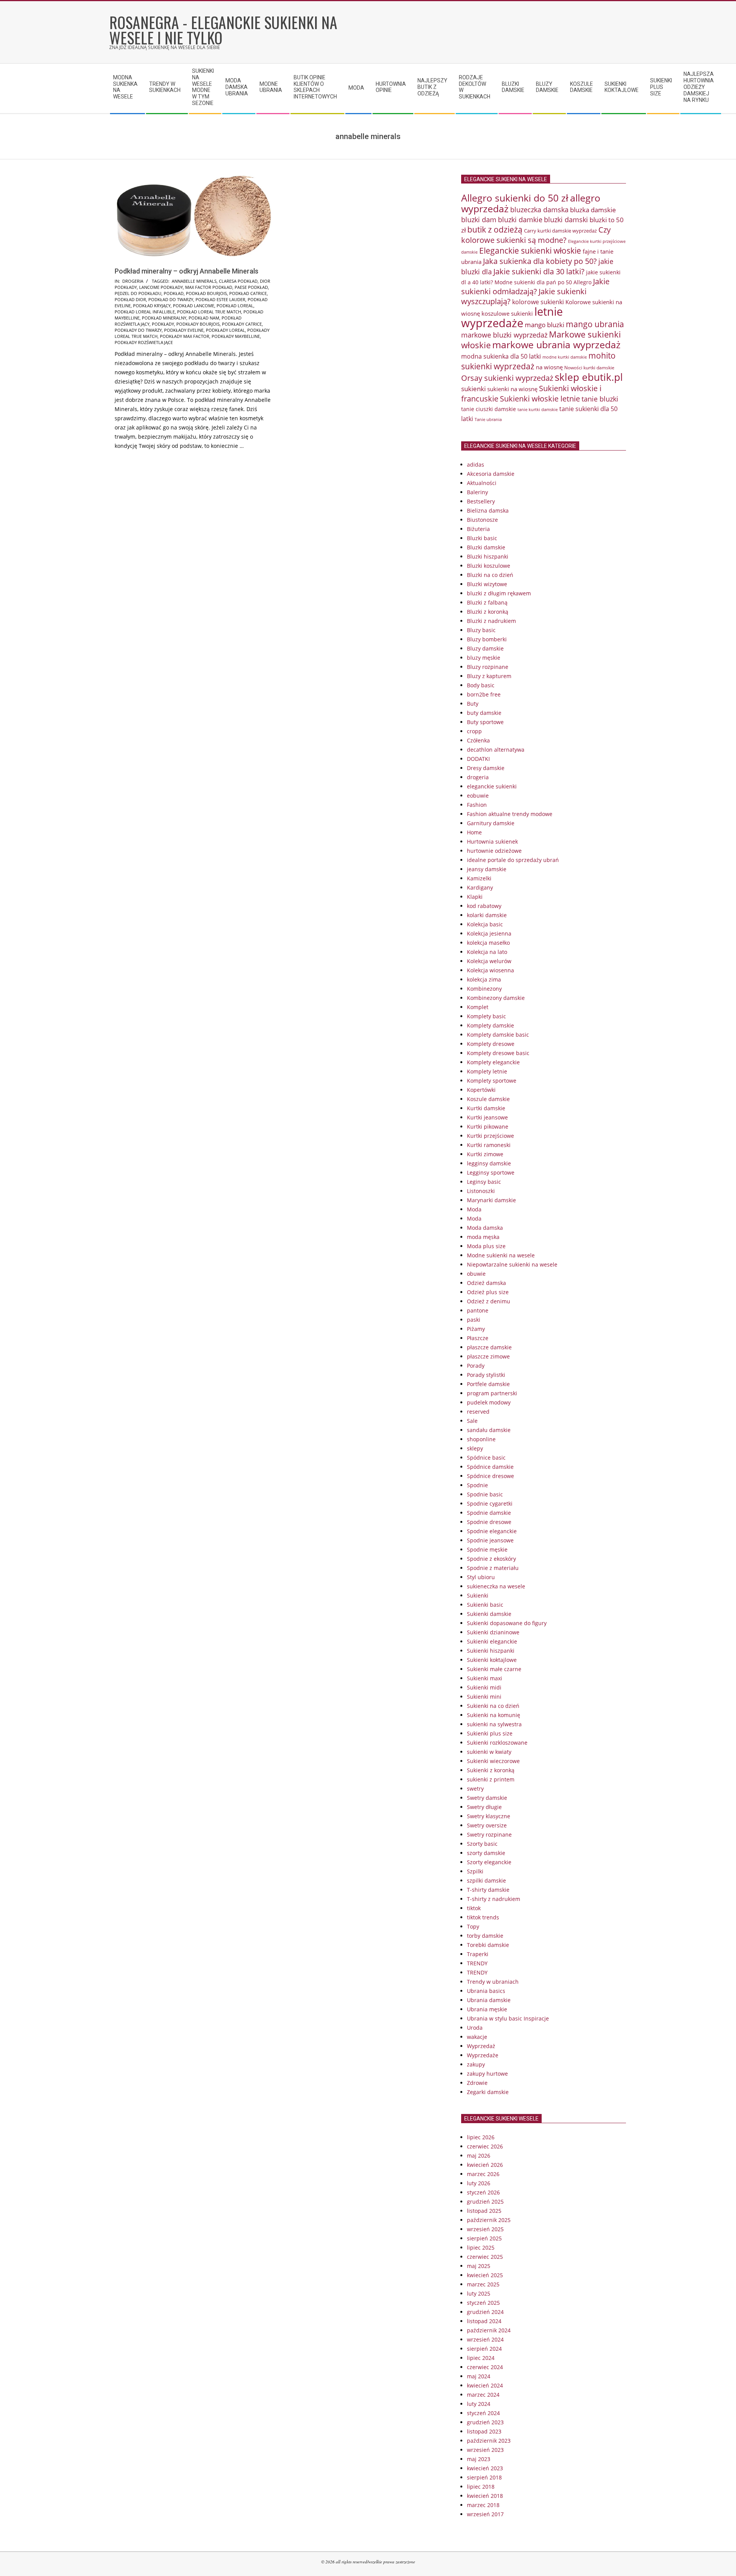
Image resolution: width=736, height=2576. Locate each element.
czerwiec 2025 (485, 2257)
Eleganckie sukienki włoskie (530, 251)
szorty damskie (486, 1853)
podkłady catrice (242, 324)
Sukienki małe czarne (494, 1669)
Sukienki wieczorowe (493, 1761)
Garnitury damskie (491, 823)
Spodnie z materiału (493, 1568)
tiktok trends (483, 1917)
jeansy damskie (487, 869)
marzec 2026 (483, 2174)
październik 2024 (489, 2330)
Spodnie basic (485, 1494)
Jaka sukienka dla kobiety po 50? (540, 261)
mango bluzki (545, 324)
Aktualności (482, 483)
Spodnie (477, 1485)
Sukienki (478, 1595)
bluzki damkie (520, 219)
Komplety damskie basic (498, 1035)
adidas (476, 465)
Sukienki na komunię (494, 1715)
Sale (472, 1421)
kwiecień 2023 (485, 2468)
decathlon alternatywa (496, 750)
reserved (478, 1412)
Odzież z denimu (489, 1301)
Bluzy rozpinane (488, 667)
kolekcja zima (484, 979)
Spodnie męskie (487, 1549)
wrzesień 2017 (485, 2514)
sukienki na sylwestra (494, 1724)
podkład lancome (194, 306)
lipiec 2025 (481, 2247)
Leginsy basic (484, 1182)
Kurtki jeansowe (487, 1117)
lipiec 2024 (481, 2358)
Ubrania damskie (489, 2000)
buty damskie (484, 713)
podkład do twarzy (171, 299)
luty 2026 (479, 2183)
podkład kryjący (152, 306)
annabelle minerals (194, 281)
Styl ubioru (481, 1577)
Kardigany (480, 887)
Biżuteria (478, 529)
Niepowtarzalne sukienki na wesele (512, 1264)
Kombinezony (484, 989)
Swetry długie (484, 1807)
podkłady (163, 324)
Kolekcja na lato (487, 952)
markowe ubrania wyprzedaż (556, 345)
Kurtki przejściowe (490, 1136)
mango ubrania (595, 324)
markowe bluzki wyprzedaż (504, 335)
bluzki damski (566, 220)
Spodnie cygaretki (490, 1503)
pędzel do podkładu (138, 293)
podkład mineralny (164, 318)
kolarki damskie (487, 915)
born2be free (484, 694)
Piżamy (476, 1329)
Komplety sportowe (492, 1081)
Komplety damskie (490, 1025)
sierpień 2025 (484, 2238)
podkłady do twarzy (138, 330)
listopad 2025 (484, 2211)
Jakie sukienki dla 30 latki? (539, 271)
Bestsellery (481, 501)
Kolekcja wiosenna (490, 970)
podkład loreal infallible (145, 312)
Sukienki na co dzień (493, 1706)
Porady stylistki (486, 1375)
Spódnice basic (486, 1458)
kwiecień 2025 (485, 2275)
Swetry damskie (487, 1798)
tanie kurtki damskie (538, 409)
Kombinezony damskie (496, 998)
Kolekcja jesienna (489, 933)
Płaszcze (478, 1338)
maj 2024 (479, 2376)
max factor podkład (209, 287)
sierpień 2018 (484, 2477)
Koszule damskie (488, 1099)
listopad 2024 (484, 2321)
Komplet (478, 1007)
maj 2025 (479, 2266)
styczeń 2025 (483, 2303)
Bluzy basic (481, 630)
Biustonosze (482, 520)
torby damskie (485, 1936)
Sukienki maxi (485, 1678)
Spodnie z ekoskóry (491, 1559)
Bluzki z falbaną (487, 602)
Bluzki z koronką (488, 612)
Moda (474, 1209)
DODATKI (478, 759)
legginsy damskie (489, 1163)
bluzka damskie (593, 210)
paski (474, 1320)
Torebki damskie (488, 1945)
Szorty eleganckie (489, 1862)
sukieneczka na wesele (496, 1586)
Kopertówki (481, 1090)
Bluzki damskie (486, 547)
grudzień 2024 (485, 2312)
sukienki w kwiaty (489, 1752)
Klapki (475, 897)
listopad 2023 (484, 2431)
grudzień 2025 (485, 2202)
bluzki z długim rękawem (499, 593)
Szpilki (475, 1871)
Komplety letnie (487, 1071)
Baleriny (477, 492)
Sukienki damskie (489, 1614)
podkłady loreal (225, 330)
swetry (475, 1789)
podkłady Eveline (184, 330)
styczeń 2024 (483, 2413)
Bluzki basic (482, 538)
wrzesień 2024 (485, 2339)
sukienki (473, 389)
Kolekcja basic (485, 924)
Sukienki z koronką (491, 1770)
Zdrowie (477, 2083)
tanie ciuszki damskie (489, 409)
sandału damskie (489, 1430)
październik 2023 (489, 2441)
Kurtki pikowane (488, 1127)
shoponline (481, 1439)
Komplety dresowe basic (498, 1053)
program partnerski (492, 1393)
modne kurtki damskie (565, 357)
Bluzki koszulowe (489, 566)
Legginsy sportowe (491, 1172)
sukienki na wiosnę (512, 389)
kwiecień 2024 (485, 2385)
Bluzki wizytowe (487, 584)
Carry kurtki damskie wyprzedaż (560, 231)
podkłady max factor (185, 336)
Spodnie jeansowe (490, 1540)
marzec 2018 (483, 2505)
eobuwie (478, 796)
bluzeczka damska (539, 210)
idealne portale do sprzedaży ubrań (513, 860)
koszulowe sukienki (507, 313)
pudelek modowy (489, 1402)
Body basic (481, 685)
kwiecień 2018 (485, 2496)
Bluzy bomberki (487, 639)
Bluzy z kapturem (489, 676)
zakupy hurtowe (487, 2074)
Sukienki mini (484, 1697)
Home (474, 832)
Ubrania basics (486, 1991)
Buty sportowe (485, 722)
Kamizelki (479, 878)
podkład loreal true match (209, 312)
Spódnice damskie (490, 1467)
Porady (476, 1366)
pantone (478, 1310)
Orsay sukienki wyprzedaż (507, 378)
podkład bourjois (206, 293)
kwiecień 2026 (485, 2165)
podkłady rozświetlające (144, 342)
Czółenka (478, 740)
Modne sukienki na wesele (501, 1255)
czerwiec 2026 (485, 2146)
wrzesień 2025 (485, 2229)
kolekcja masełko (488, 943)
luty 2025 (479, 2293)
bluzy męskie (484, 658)
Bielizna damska (488, 510)
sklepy (475, 1448)
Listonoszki (481, 1191)
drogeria (133, 281)
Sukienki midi (484, 1687)
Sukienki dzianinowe (493, 1632)
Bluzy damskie (485, 648)
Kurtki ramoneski (489, 1145)
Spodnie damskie (489, 1513)
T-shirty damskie (488, 1890)
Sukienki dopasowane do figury (507, 1623)
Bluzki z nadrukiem (491, 621)
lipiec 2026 (481, 2137)
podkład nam (204, 318)
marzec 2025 (483, 2284)
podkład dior (130, 299)
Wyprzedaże (483, 2055)
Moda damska (485, 1228)
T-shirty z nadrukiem (494, 1899)
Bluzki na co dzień (490, 575)
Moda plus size (486, 1246)
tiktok (474, 1908)
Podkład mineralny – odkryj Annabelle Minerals (186, 271)
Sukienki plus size (490, 1733)
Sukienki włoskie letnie (540, 399)
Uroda (475, 2028)
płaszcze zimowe (488, 1356)
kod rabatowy (484, 906)
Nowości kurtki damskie (589, 368)
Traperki (478, 1954)
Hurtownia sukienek (492, 841)
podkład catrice (248, 293)
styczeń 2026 (483, 2192)
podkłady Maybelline (236, 336)
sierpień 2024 (484, 2349)
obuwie (476, 1274)
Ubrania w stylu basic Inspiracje (508, 2018)
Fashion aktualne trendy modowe (510, 814)
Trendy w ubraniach (493, 1982)
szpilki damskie (486, 1880)
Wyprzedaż (481, 2046)
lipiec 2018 (481, 2487)
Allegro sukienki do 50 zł (515, 198)
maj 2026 (479, 2156)
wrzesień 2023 (485, 2450)
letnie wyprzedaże (512, 317)
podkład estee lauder (220, 299)
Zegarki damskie (488, 2092)
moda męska (483, 1237)
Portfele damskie (488, 1384)
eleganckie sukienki (492, 786)
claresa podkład (238, 281)
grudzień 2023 (485, 2422)
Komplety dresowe (491, 1044)
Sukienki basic (485, 1605)
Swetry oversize (487, 1825)
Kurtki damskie (486, 1108)
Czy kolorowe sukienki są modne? (536, 235)
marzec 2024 (483, 2395)
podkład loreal (235, 306)
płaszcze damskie (489, 1347)
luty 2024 (479, 2404)
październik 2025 (489, 2220)
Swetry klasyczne (489, 1816)
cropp (474, 731)
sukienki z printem (491, 1779)
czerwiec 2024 (485, 2367)
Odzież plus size (488, 1292)
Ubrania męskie (487, 2009)
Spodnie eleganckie (492, 1531)
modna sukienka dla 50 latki (501, 356)
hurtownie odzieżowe (494, 851)
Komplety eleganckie (493, 1062)
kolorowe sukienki (538, 302)
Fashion (477, 805)
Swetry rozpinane (489, 1834)
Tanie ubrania (488, 420)
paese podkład (251, 287)
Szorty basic (482, 1844)
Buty (473, 704)
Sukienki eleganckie (492, 1641)
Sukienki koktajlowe (492, 1660)
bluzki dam (479, 220)
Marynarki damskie (491, 1200)
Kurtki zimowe (485, 1154)
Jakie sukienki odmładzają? (535, 286)
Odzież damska (486, 1283)
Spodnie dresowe (489, 1522)
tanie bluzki (600, 399)
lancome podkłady (161, 287)
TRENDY (477, 1963)
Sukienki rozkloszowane (497, 1743)
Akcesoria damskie (491, 474)
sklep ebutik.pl (589, 377)
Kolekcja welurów (489, 961)
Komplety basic (486, 1016)
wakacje (477, 2037)
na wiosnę (549, 367)
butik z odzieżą (495, 229)
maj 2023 (479, 2459)
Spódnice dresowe (490, 1476)
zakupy (476, 2064)
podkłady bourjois (198, 324)
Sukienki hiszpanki (491, 1651)
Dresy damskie (486, 768)
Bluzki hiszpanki (488, 556)
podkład (174, 293)
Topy (473, 1926)
